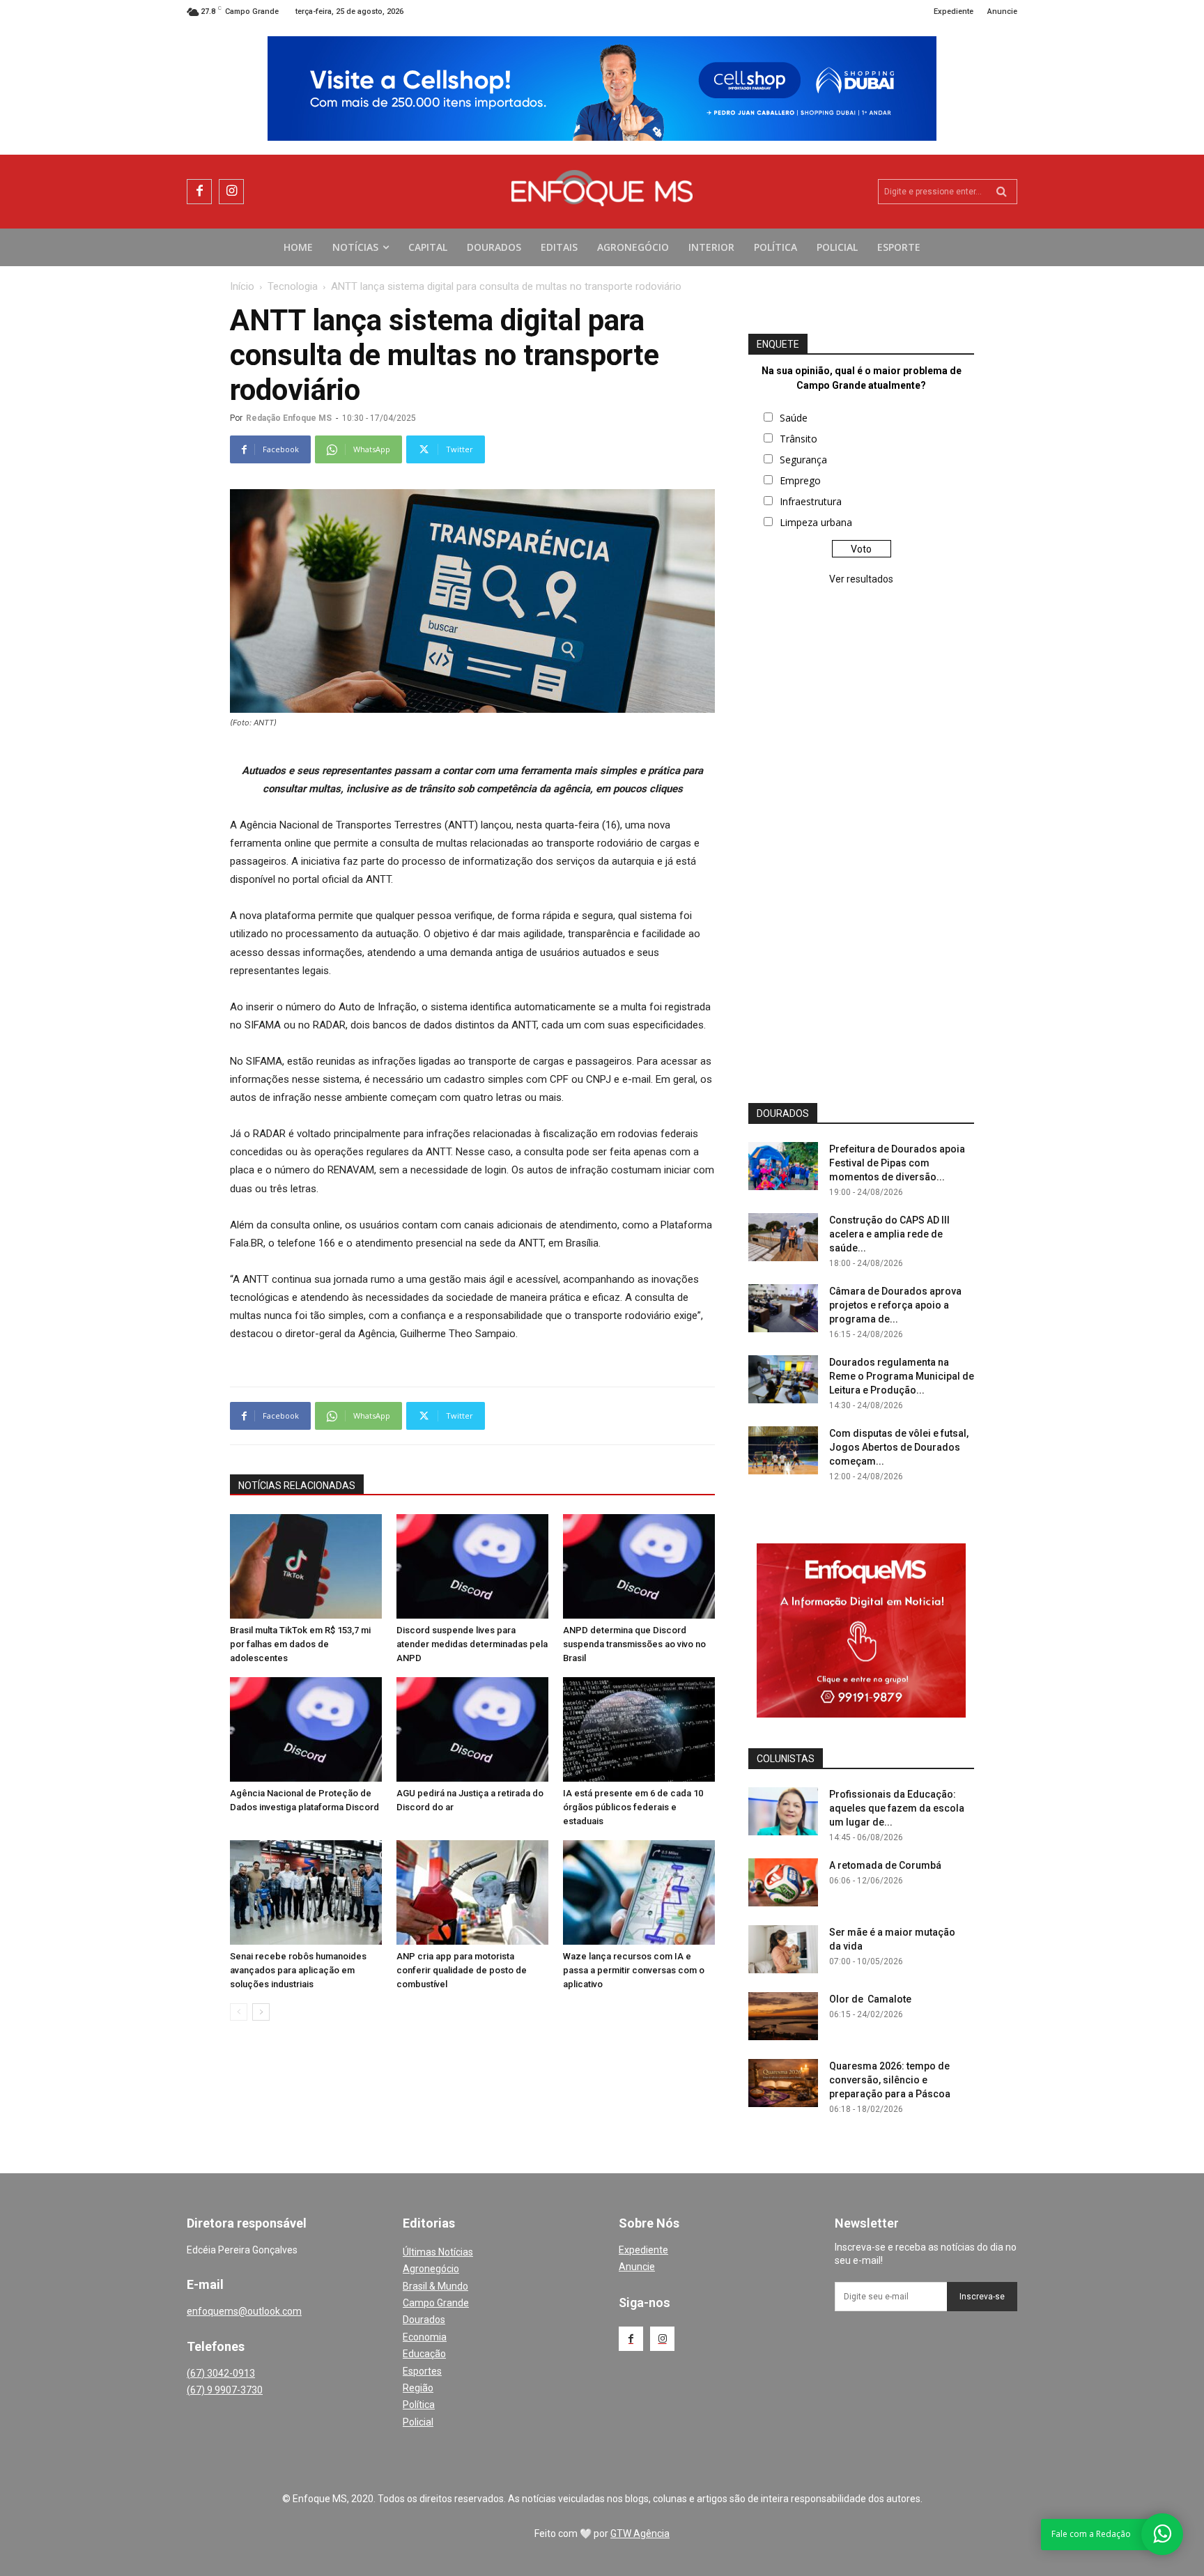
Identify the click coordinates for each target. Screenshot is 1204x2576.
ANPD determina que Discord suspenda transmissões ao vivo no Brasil (634, 1644)
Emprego (800, 480)
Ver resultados (861, 579)
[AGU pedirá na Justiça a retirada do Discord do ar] (472, 1729)
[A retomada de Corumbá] (783, 1882)
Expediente (643, 2250)
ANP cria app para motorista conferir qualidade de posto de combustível (462, 1970)
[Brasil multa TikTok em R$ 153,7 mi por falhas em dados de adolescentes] (306, 1566)
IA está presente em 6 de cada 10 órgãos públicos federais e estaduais (633, 1807)
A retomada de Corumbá (885, 1865)
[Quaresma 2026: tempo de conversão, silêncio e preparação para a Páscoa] (783, 2083)
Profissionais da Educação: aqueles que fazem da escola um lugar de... (897, 1808)
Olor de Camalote (870, 1999)
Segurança (803, 460)
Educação (424, 2354)
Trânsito (798, 439)
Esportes (422, 2371)
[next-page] (261, 2012)
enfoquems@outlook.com (244, 2311)
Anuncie (637, 2267)
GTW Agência (640, 2533)
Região (418, 2388)
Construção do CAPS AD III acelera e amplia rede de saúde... (889, 1234)
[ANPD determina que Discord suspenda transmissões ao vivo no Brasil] (639, 1566)
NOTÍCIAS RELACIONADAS (297, 1486)
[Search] (1002, 192)
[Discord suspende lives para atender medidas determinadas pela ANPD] (472, 1566)
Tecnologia (293, 286)
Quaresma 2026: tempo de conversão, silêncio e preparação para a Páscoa (890, 2080)
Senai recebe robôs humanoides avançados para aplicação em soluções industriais (298, 1970)
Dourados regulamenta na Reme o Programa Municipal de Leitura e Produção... (902, 1376)
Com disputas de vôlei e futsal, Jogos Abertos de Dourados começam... (899, 1447)
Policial (418, 2422)
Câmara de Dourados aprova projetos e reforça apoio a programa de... (895, 1305)
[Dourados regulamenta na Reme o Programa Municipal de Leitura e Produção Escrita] (783, 1379)
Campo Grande (436, 2303)
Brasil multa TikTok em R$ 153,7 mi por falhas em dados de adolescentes (300, 1644)
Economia (425, 2337)
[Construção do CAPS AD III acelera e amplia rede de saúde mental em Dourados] (783, 1237)
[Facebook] (199, 192)
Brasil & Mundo (435, 2286)
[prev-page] (239, 2012)
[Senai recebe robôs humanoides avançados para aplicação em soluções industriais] (306, 1892)
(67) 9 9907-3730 (225, 2390)
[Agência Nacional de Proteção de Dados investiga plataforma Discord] (306, 1729)
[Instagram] (231, 192)
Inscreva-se (982, 2297)
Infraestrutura (811, 501)
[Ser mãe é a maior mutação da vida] (783, 1949)
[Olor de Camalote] (783, 2016)
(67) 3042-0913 (221, 2373)
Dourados (424, 2320)
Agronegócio (431, 2269)
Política (419, 2405)
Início (242, 286)
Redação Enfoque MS (289, 418)
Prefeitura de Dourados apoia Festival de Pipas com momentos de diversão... (897, 1163)
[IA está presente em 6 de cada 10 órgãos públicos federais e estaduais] (639, 1729)
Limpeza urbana (816, 522)
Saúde (794, 418)
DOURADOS (783, 1113)
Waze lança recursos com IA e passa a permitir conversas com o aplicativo (634, 1970)
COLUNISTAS (786, 1759)
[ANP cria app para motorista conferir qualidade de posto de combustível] (472, 1892)
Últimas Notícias (438, 2252)
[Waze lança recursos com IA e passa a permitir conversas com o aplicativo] (639, 1892)
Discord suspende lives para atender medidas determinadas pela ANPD (472, 1644)
